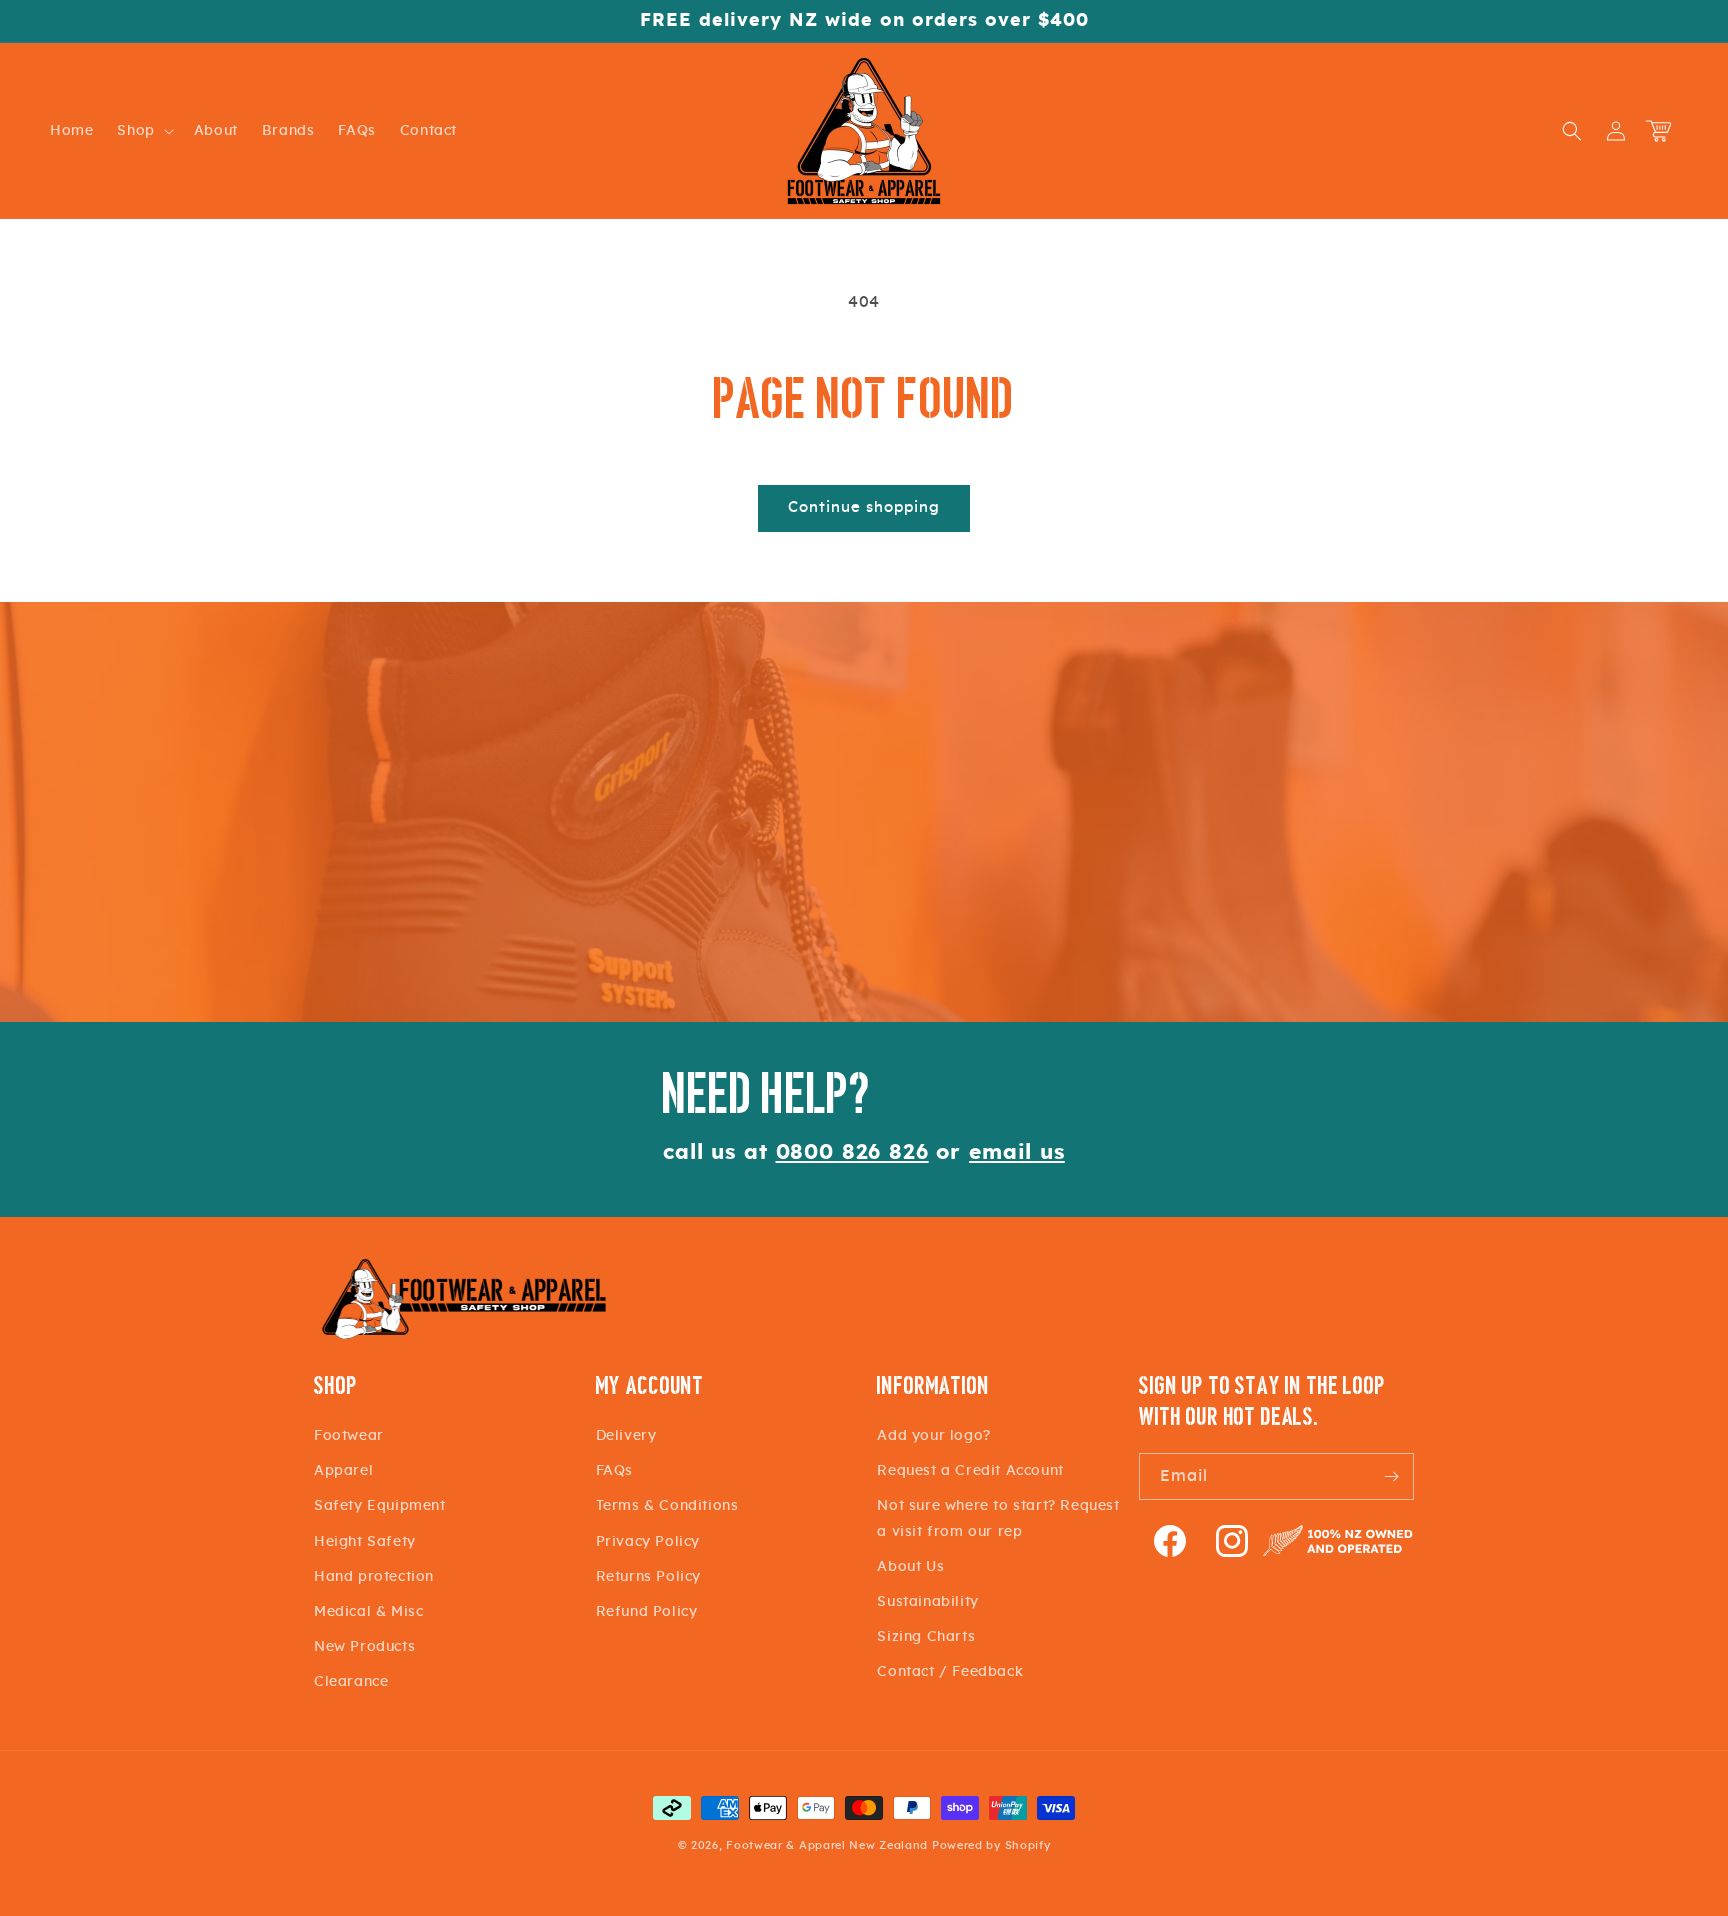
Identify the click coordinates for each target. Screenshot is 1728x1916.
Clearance (351, 1682)
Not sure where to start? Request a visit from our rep (998, 1518)
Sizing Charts (926, 1637)
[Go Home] (464, 1336)
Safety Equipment (380, 1506)
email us (1017, 1152)
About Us (910, 1567)
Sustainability (927, 1602)
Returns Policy (648, 1577)
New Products (364, 1647)
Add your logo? (933, 1436)
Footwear (349, 1436)
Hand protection (374, 1577)
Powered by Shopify (991, 1845)
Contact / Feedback (950, 1672)
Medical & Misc (368, 1612)
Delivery (626, 1436)
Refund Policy (647, 1612)
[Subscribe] (1391, 1476)
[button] (143, 131)
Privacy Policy (648, 1542)
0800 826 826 (852, 1152)
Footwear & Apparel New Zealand (827, 1845)
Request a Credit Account (970, 1471)
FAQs (614, 1471)
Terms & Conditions (667, 1506)
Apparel (343, 1471)
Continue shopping (864, 507)
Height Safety (365, 1542)
